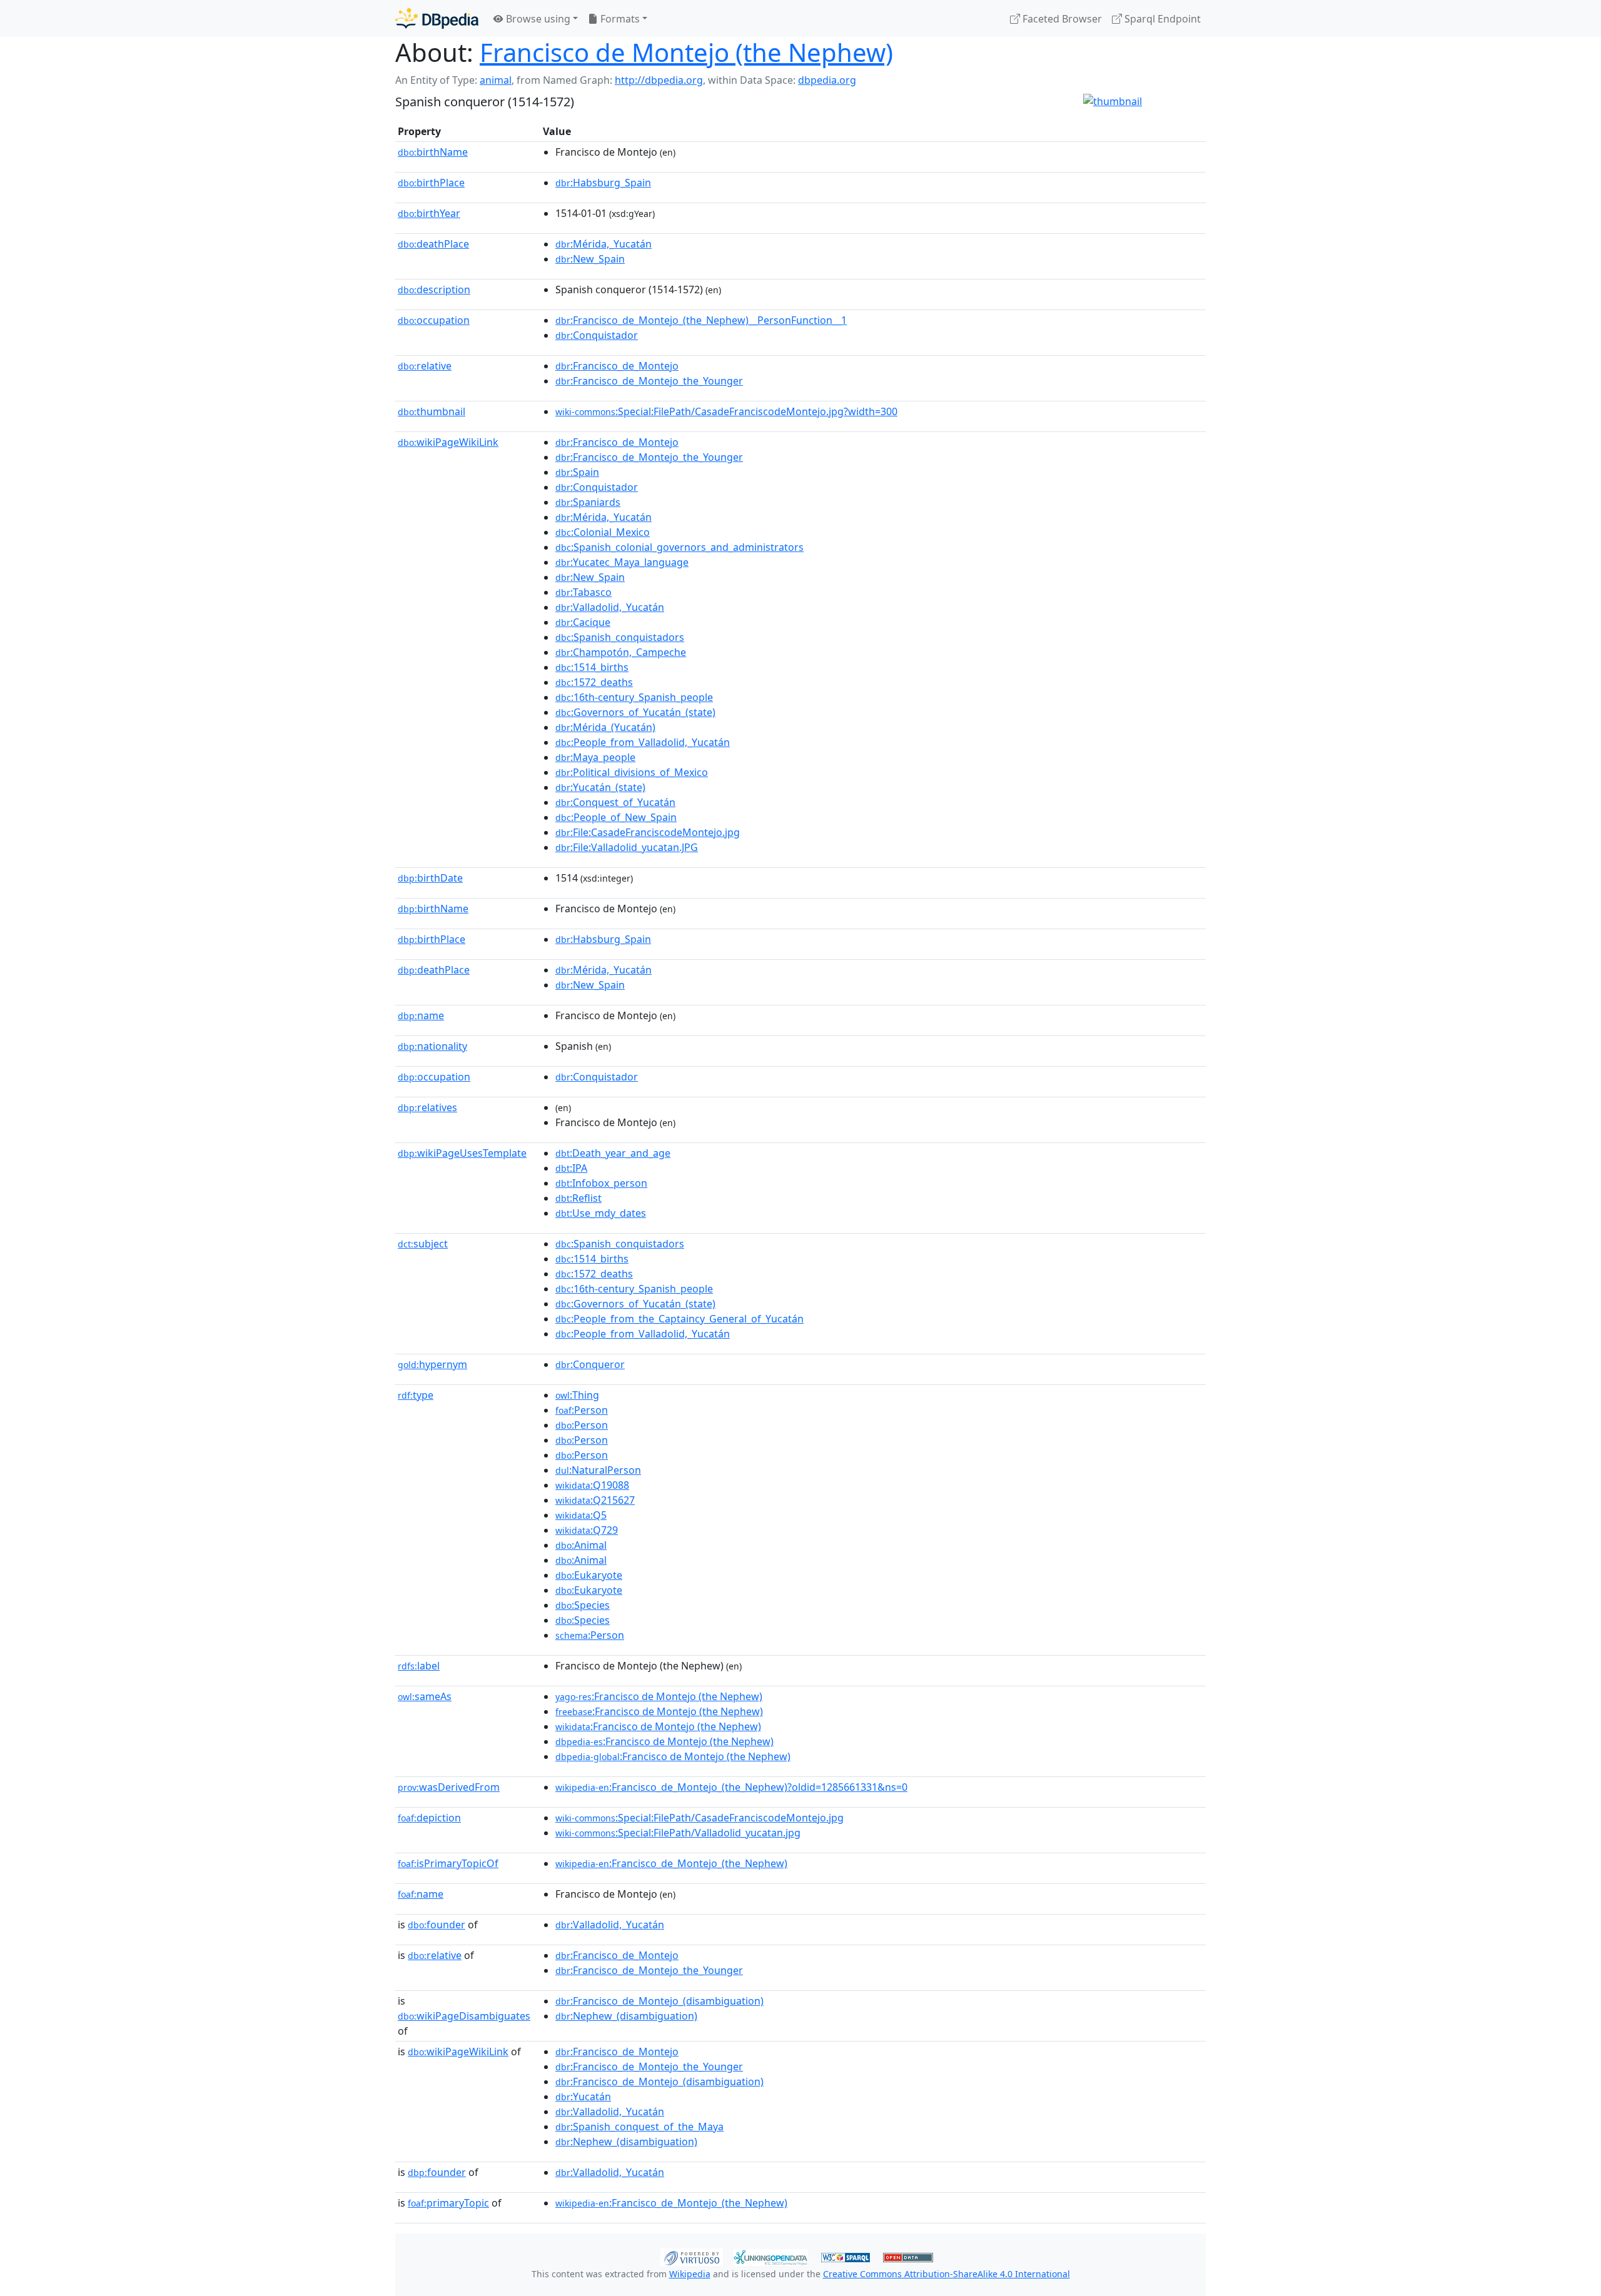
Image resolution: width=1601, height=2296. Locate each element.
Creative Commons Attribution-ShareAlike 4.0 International (947, 2274)
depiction (429, 1818)
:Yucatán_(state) (600, 787)
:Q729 (587, 1530)
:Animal (581, 1545)
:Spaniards (588, 502)
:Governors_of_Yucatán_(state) (635, 712)
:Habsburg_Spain (603, 183)
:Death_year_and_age (613, 1153)
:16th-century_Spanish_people (634, 697)
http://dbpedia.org (659, 80)
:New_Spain (590, 259)
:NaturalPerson (598, 1470)
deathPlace (433, 244)
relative (425, 366)
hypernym (432, 1364)
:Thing (577, 1395)
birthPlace (431, 183)
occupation (434, 320)
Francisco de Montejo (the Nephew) (686, 52)
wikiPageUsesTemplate (462, 1153)
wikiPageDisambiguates (464, 2016)
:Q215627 (595, 1500)
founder (437, 1925)
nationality (432, 1046)
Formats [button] (619, 19)
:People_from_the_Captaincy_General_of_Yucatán (679, 1319)
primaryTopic (448, 2203)
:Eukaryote (589, 1575)
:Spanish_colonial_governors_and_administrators (679, 547)
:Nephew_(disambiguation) (626, 2016)
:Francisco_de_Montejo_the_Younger (649, 381)
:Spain (577, 472)
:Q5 (581, 1515)
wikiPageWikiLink (448, 442)
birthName (433, 152)
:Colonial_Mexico (603, 532)
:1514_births (592, 667)
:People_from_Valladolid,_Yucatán (643, 742)
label (419, 1666)
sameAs (425, 1696)
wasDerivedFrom (449, 1787)
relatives (427, 1107)
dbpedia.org (827, 80)
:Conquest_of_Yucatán (615, 802)
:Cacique (583, 622)
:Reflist (578, 1198)
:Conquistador (597, 335)
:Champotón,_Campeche (621, 652)
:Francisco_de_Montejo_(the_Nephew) (671, 1863)
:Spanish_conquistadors (620, 637)
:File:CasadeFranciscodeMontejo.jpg (648, 832)
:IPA (571, 1168)
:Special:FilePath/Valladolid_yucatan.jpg (678, 1833)
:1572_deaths (594, 682)
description (434, 290)
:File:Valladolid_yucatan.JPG (627, 847)
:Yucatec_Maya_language (622, 562)
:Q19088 (592, 1485)
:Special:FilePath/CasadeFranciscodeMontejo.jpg (699, 1818)
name (421, 1015)
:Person (582, 1410)
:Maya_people (595, 757)
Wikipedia (690, 2274)
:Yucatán (583, 2097)
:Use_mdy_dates (601, 1213)
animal (496, 80)
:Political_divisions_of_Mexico (632, 772)
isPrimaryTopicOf (448, 1863)
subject (423, 1244)
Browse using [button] (537, 19)
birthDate (430, 878)
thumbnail (432, 411)
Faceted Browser (1061, 19)
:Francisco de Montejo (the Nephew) (659, 1696)
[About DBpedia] (437, 18)
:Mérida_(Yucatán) (605, 727)
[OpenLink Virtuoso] (692, 2256)
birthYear (429, 213)
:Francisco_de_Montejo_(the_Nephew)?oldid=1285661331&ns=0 (731, 1787)
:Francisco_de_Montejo (617, 366)
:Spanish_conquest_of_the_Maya (639, 2127)
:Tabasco (583, 592)
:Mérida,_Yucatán (604, 244)
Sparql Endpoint (1161, 19)
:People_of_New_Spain (616, 817)
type (416, 1395)
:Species (583, 1605)
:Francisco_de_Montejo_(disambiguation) (659, 2001)
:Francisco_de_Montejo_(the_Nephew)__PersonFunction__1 (701, 320)
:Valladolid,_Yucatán (610, 607)
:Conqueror (590, 1364)
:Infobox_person (601, 1183)
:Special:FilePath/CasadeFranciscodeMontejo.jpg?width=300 (726, 411)
